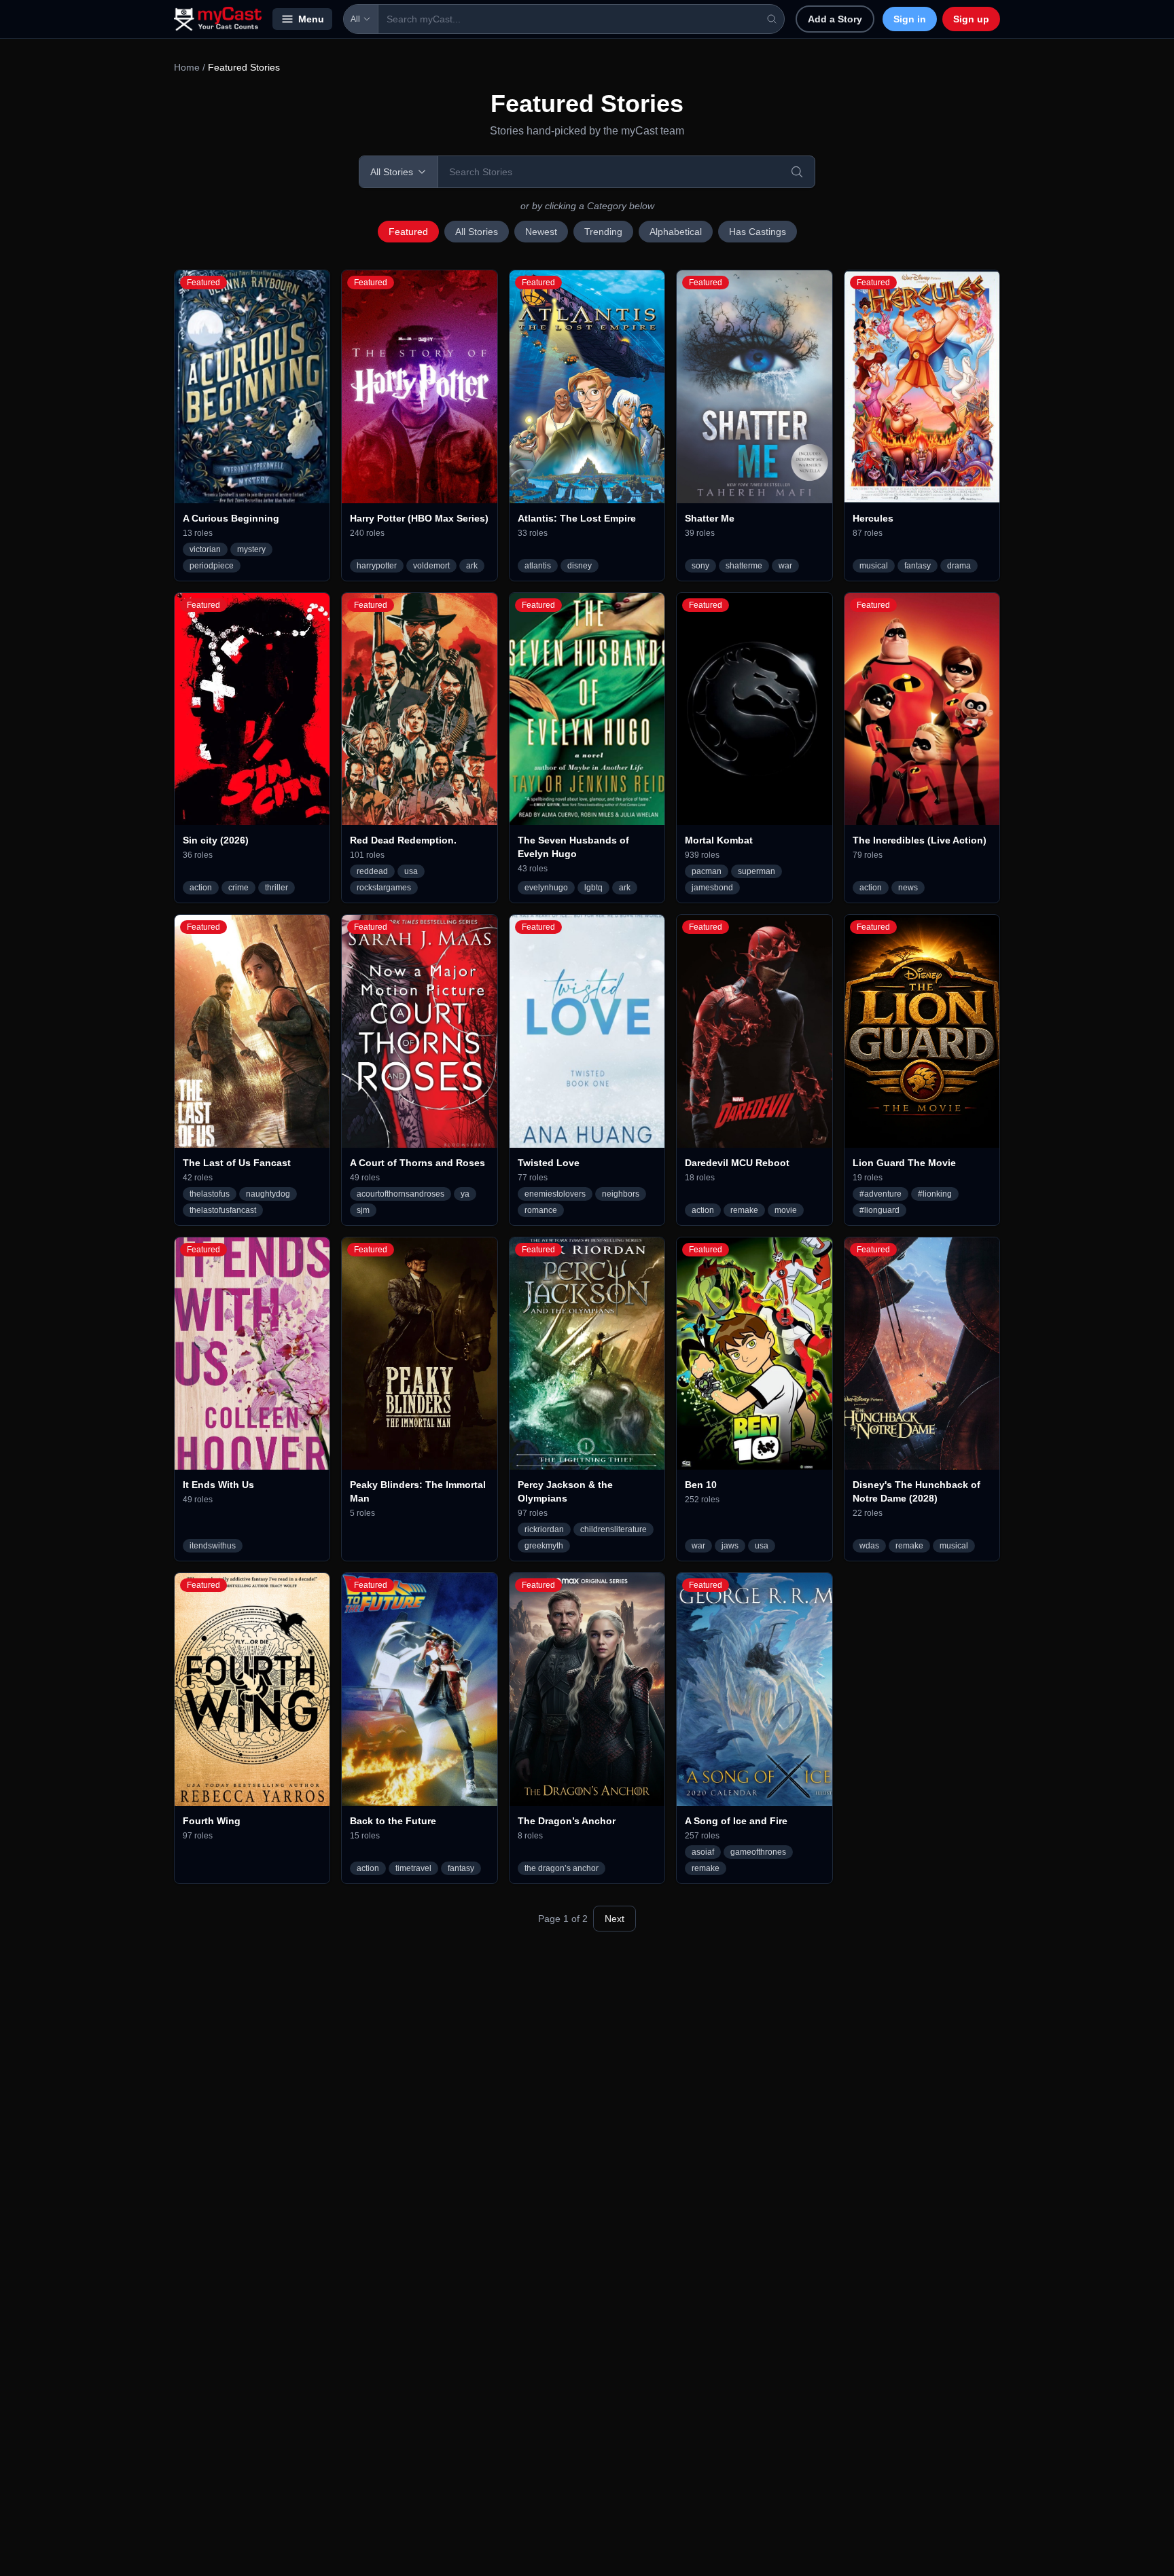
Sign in (910, 19)
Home (187, 67)
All (355, 19)
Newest (541, 232)
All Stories (477, 232)
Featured (408, 232)
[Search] (797, 172)
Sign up (971, 19)
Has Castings (758, 232)
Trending (603, 232)
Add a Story (835, 19)
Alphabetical (676, 232)
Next (615, 1919)
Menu (311, 19)
